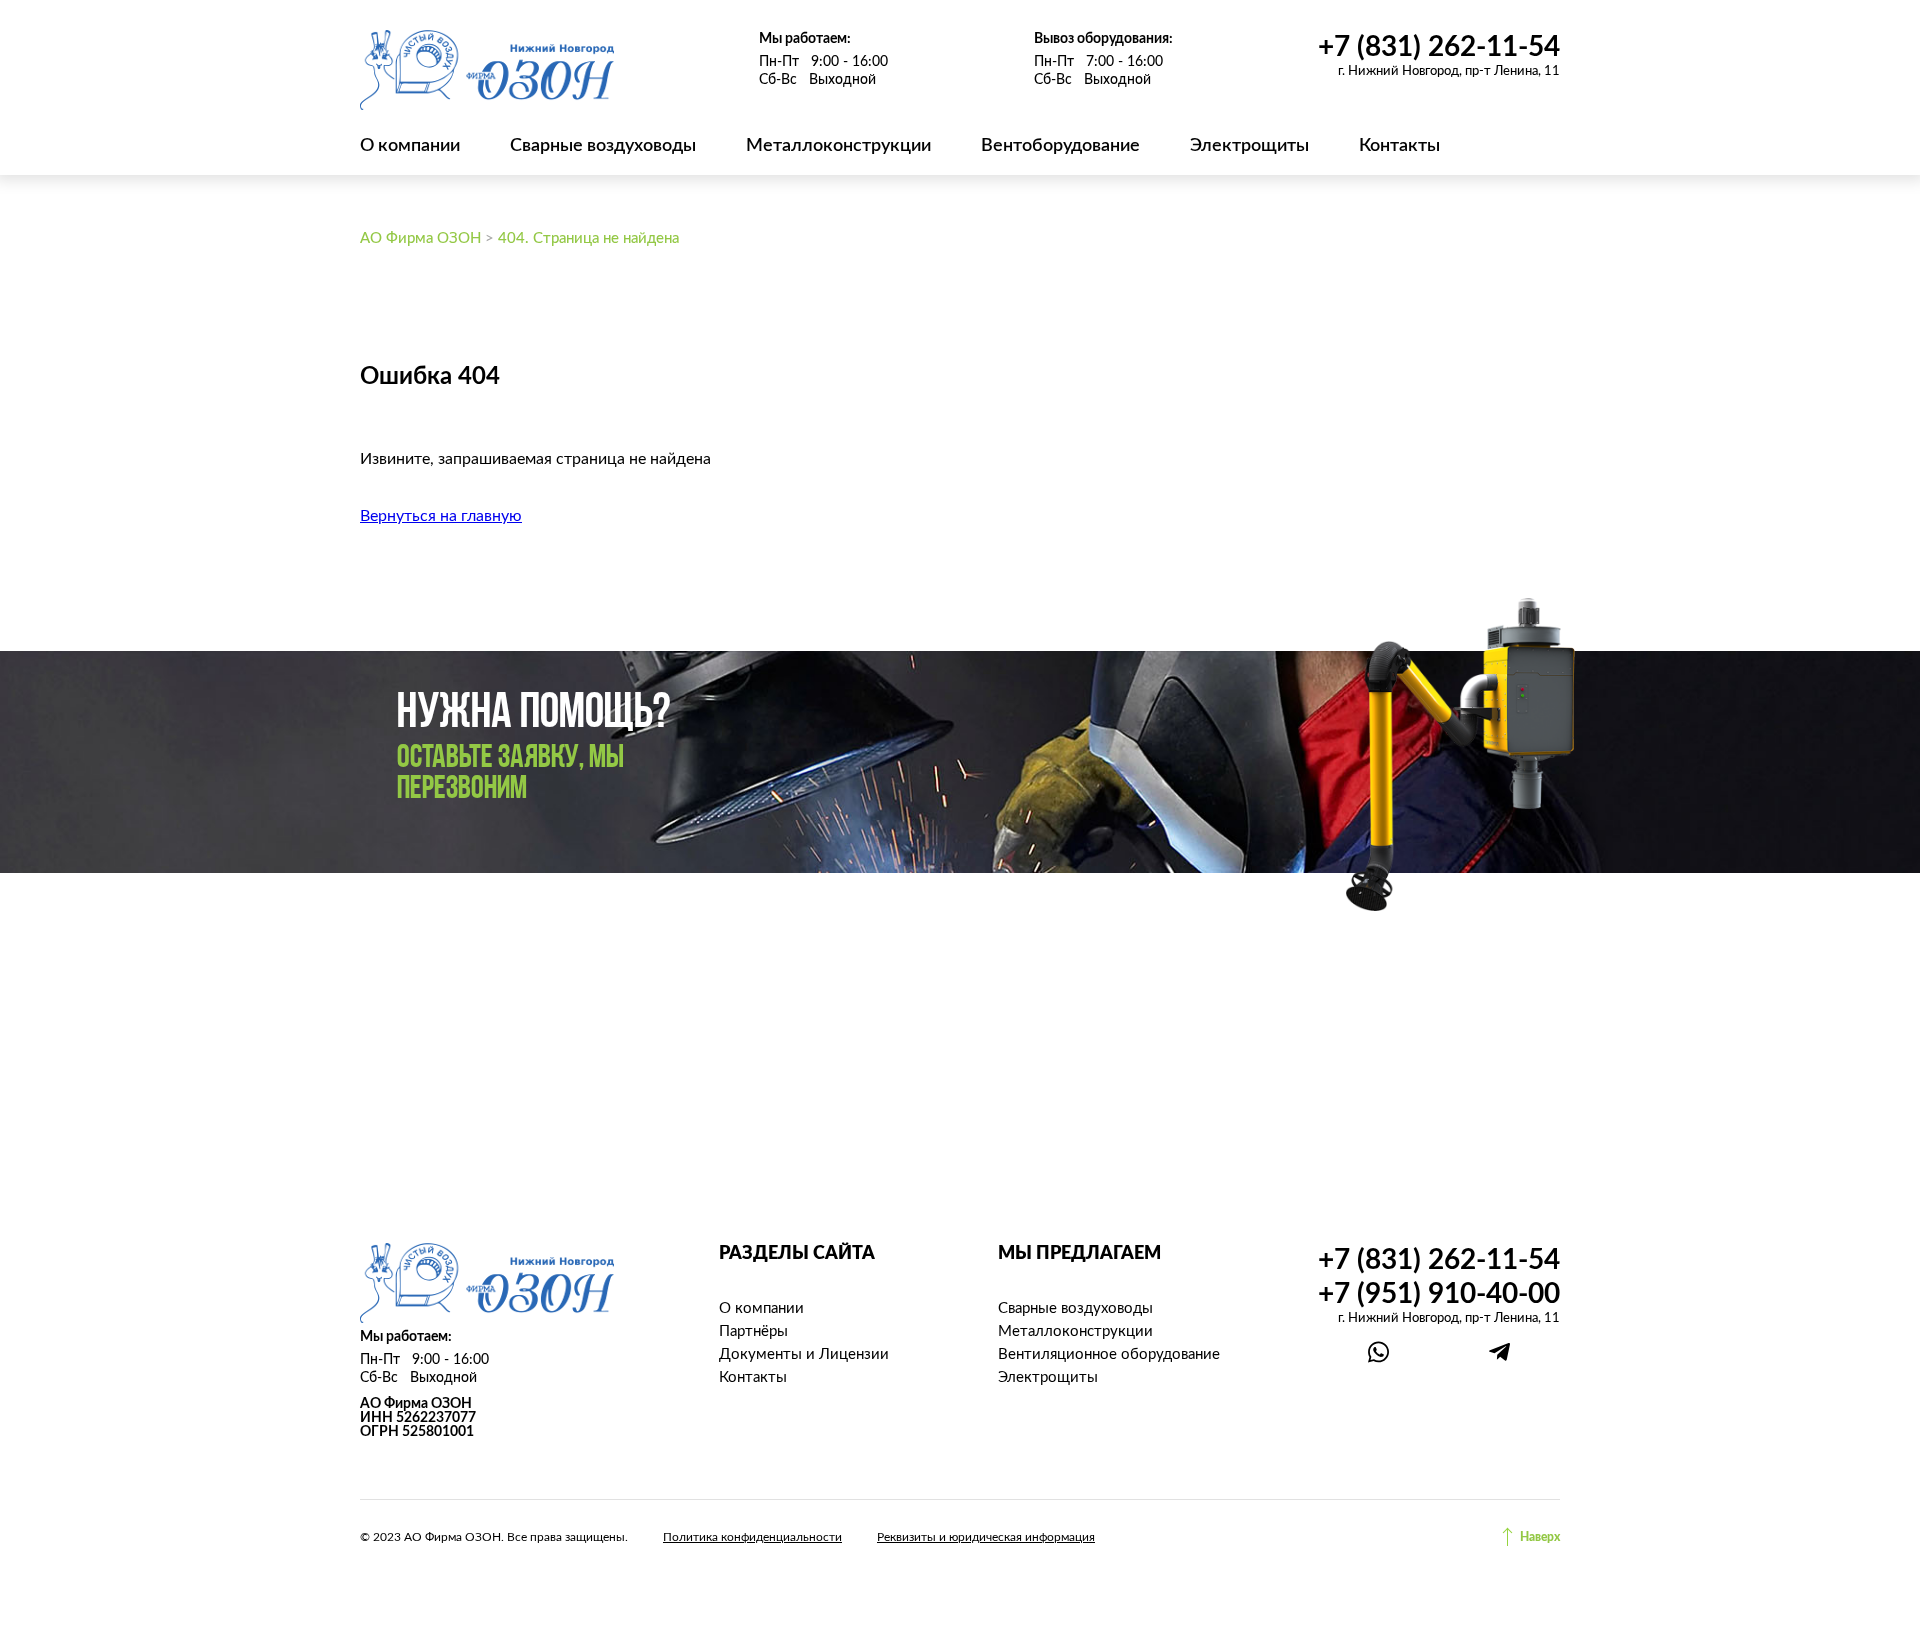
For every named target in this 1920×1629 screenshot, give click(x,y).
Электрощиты (1249, 146)
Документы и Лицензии (804, 1354)
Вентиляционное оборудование (1109, 1354)
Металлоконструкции (838, 146)
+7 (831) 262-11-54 (1439, 47)
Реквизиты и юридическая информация (986, 1537)
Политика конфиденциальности (752, 1537)
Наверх (1540, 1537)
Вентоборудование (1060, 146)
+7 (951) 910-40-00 (1439, 1294)
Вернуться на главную (441, 516)
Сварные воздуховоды (603, 146)
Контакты (1399, 146)
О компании (410, 146)
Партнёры (753, 1331)
